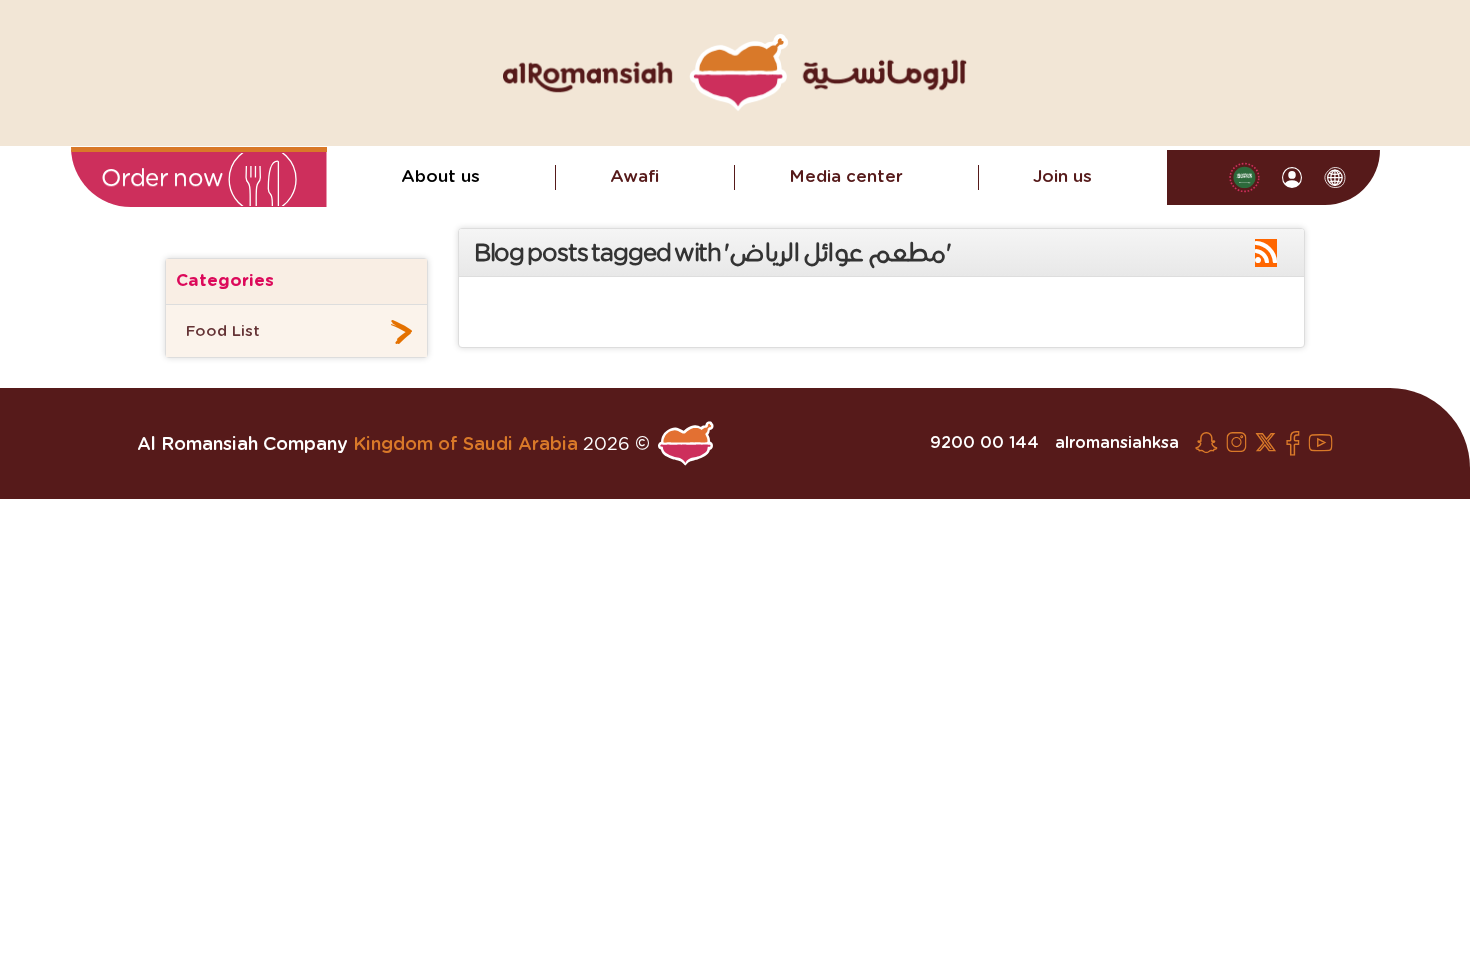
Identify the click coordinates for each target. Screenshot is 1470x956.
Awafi (634, 176)
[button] (199, 179)
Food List (223, 331)
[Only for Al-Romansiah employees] (1292, 177)
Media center (846, 176)
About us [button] (440, 176)
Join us (1062, 176)
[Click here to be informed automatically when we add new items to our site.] (1266, 253)
